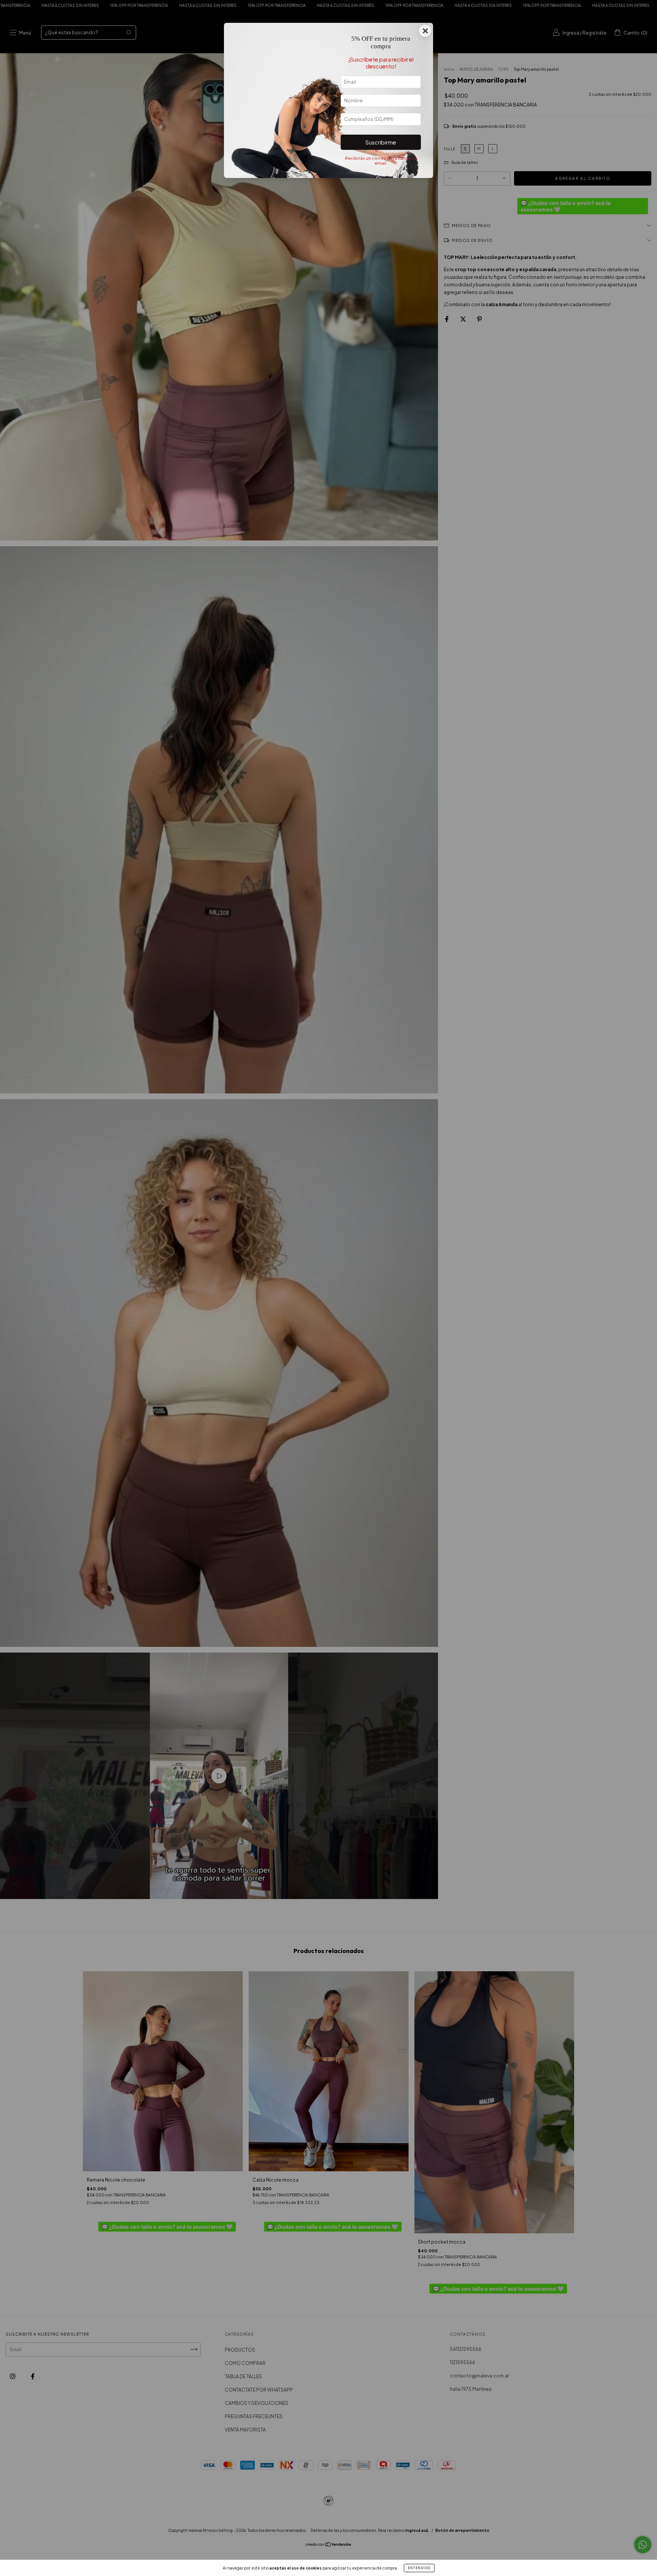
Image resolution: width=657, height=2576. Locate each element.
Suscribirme (381, 142)
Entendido (419, 2568)
